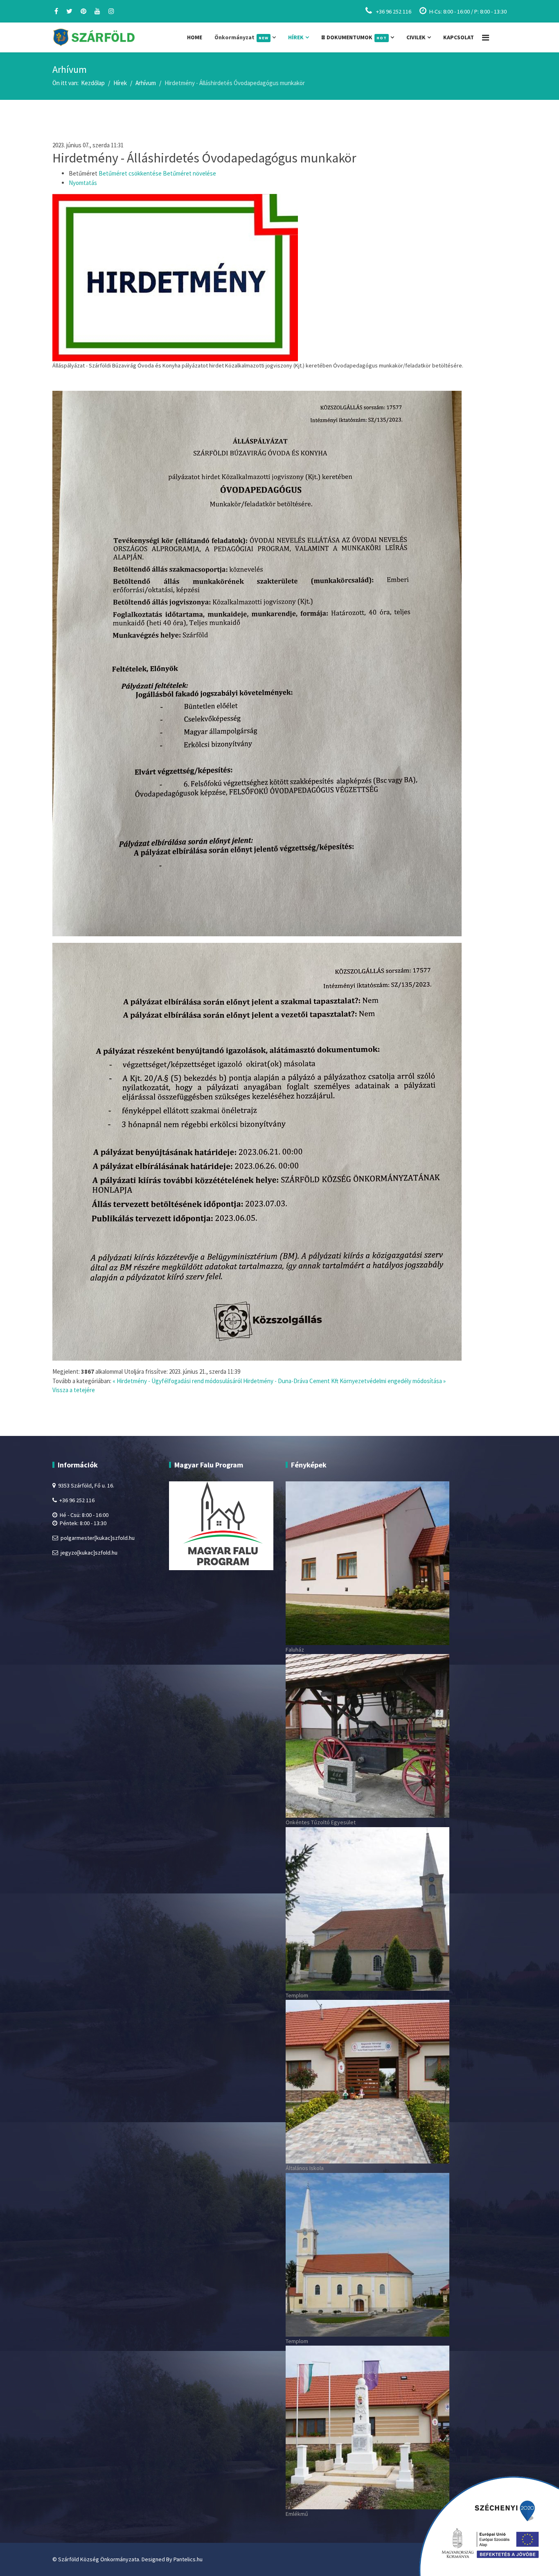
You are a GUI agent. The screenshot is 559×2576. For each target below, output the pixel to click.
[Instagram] (111, 11)
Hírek (296, 37)
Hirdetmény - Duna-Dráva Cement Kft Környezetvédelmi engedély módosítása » (344, 1381)
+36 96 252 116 (394, 11)
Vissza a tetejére (74, 1390)
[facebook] (56, 11)
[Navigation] (486, 37)
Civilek (416, 37)
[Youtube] (97, 11)
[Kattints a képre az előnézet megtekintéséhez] (279, 278)
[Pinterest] (83, 11)
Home (195, 37)
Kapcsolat (459, 37)
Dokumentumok (356, 37)
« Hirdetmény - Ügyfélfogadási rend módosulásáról (177, 1381)
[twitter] (69, 11)
